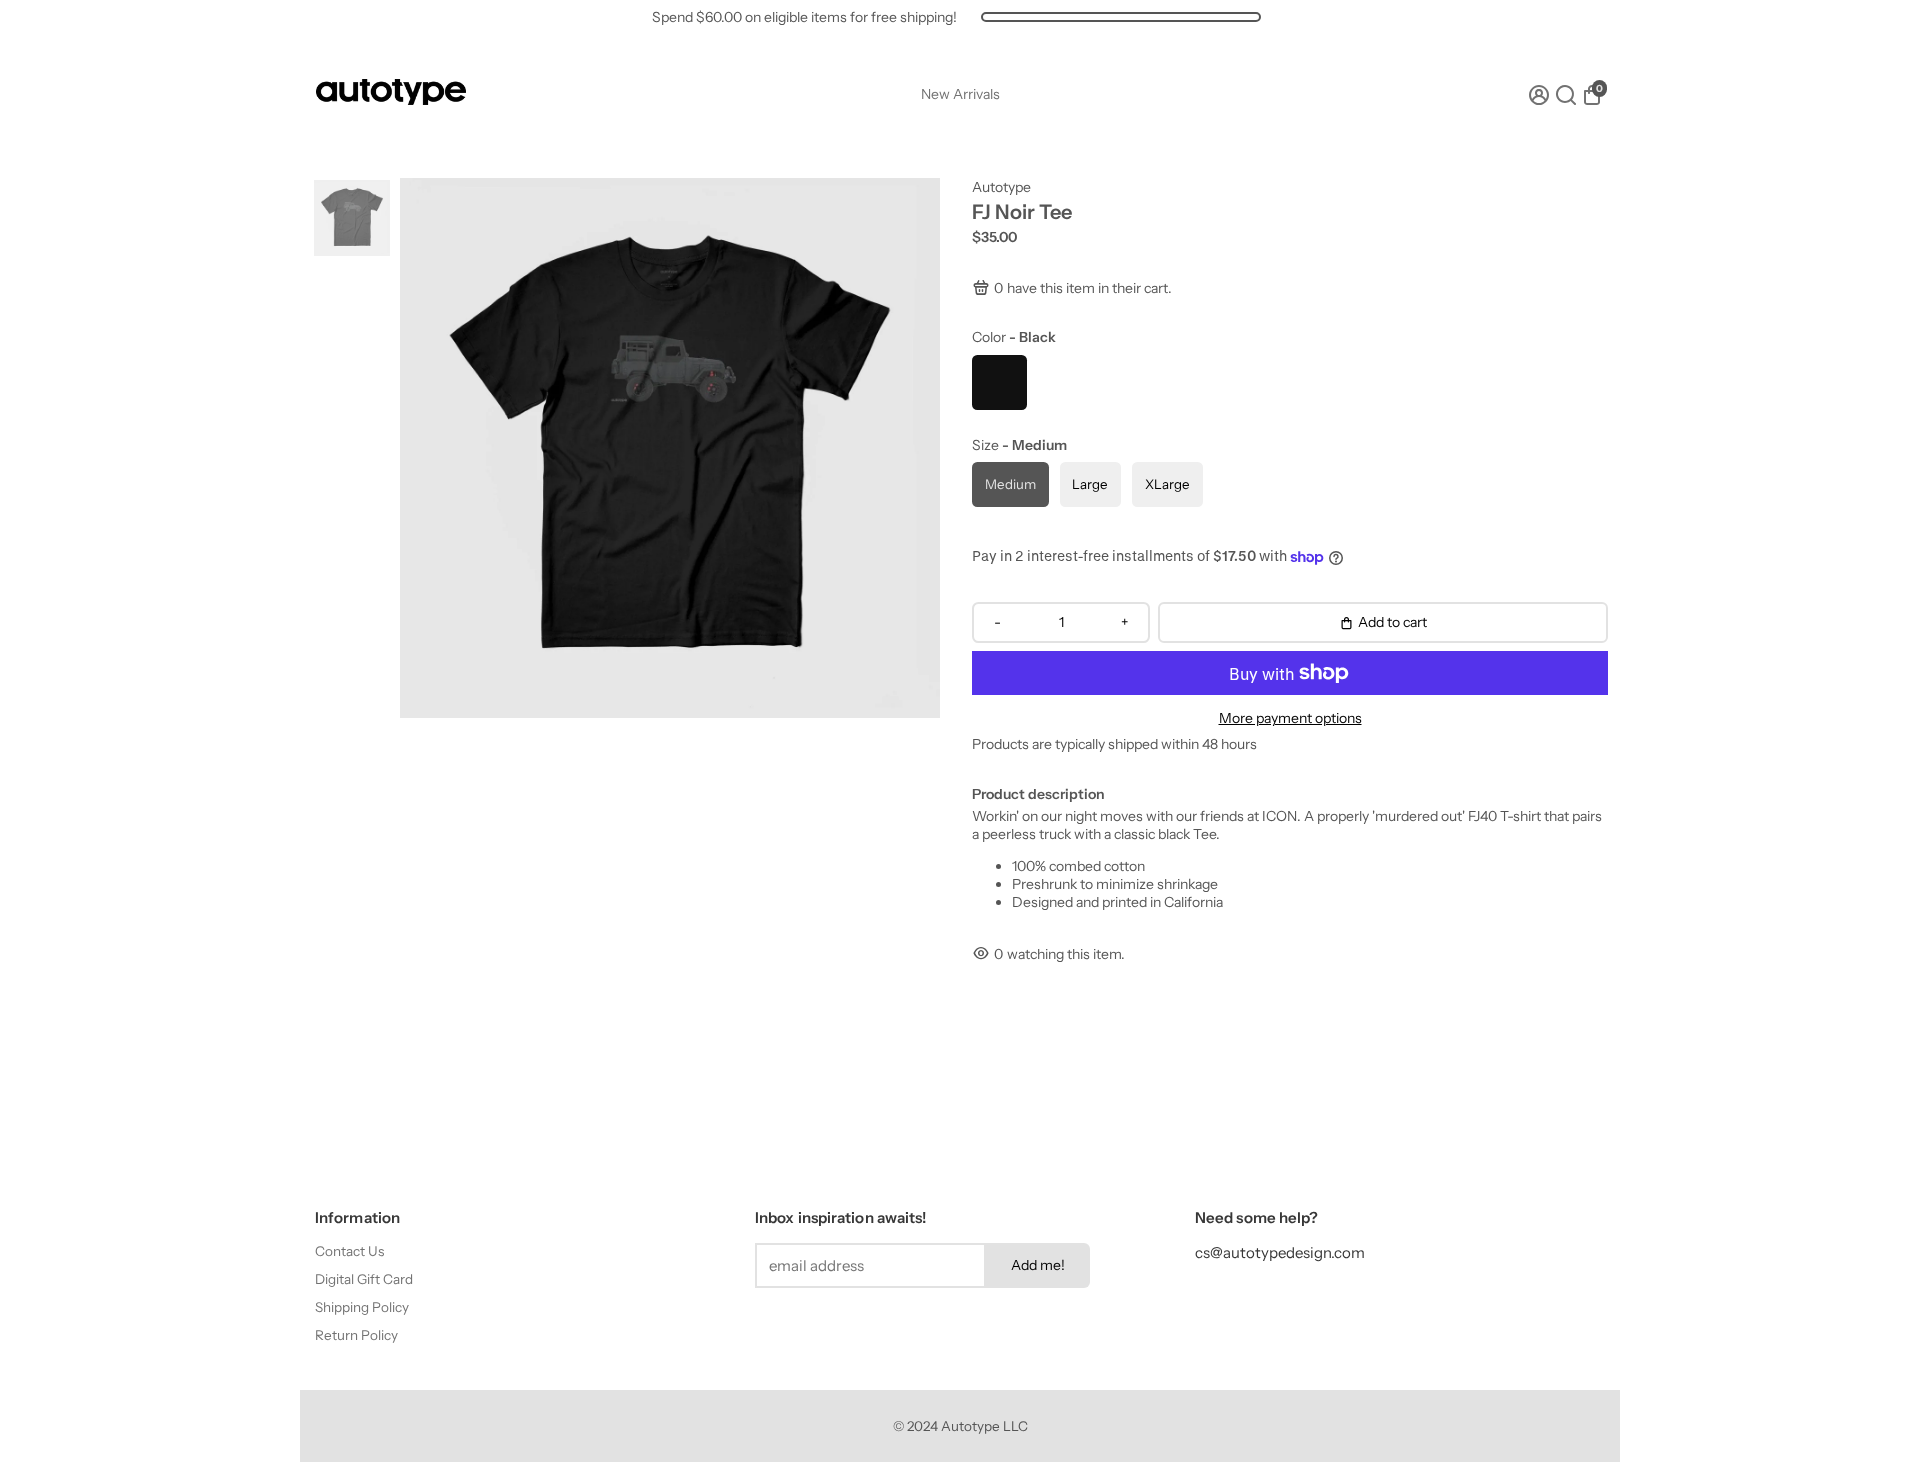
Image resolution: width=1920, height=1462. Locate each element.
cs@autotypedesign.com (1280, 1252)
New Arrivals (960, 94)
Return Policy (356, 1335)
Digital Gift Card (364, 1279)
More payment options (1290, 718)
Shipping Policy (362, 1307)
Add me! (1038, 1265)
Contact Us (349, 1251)
